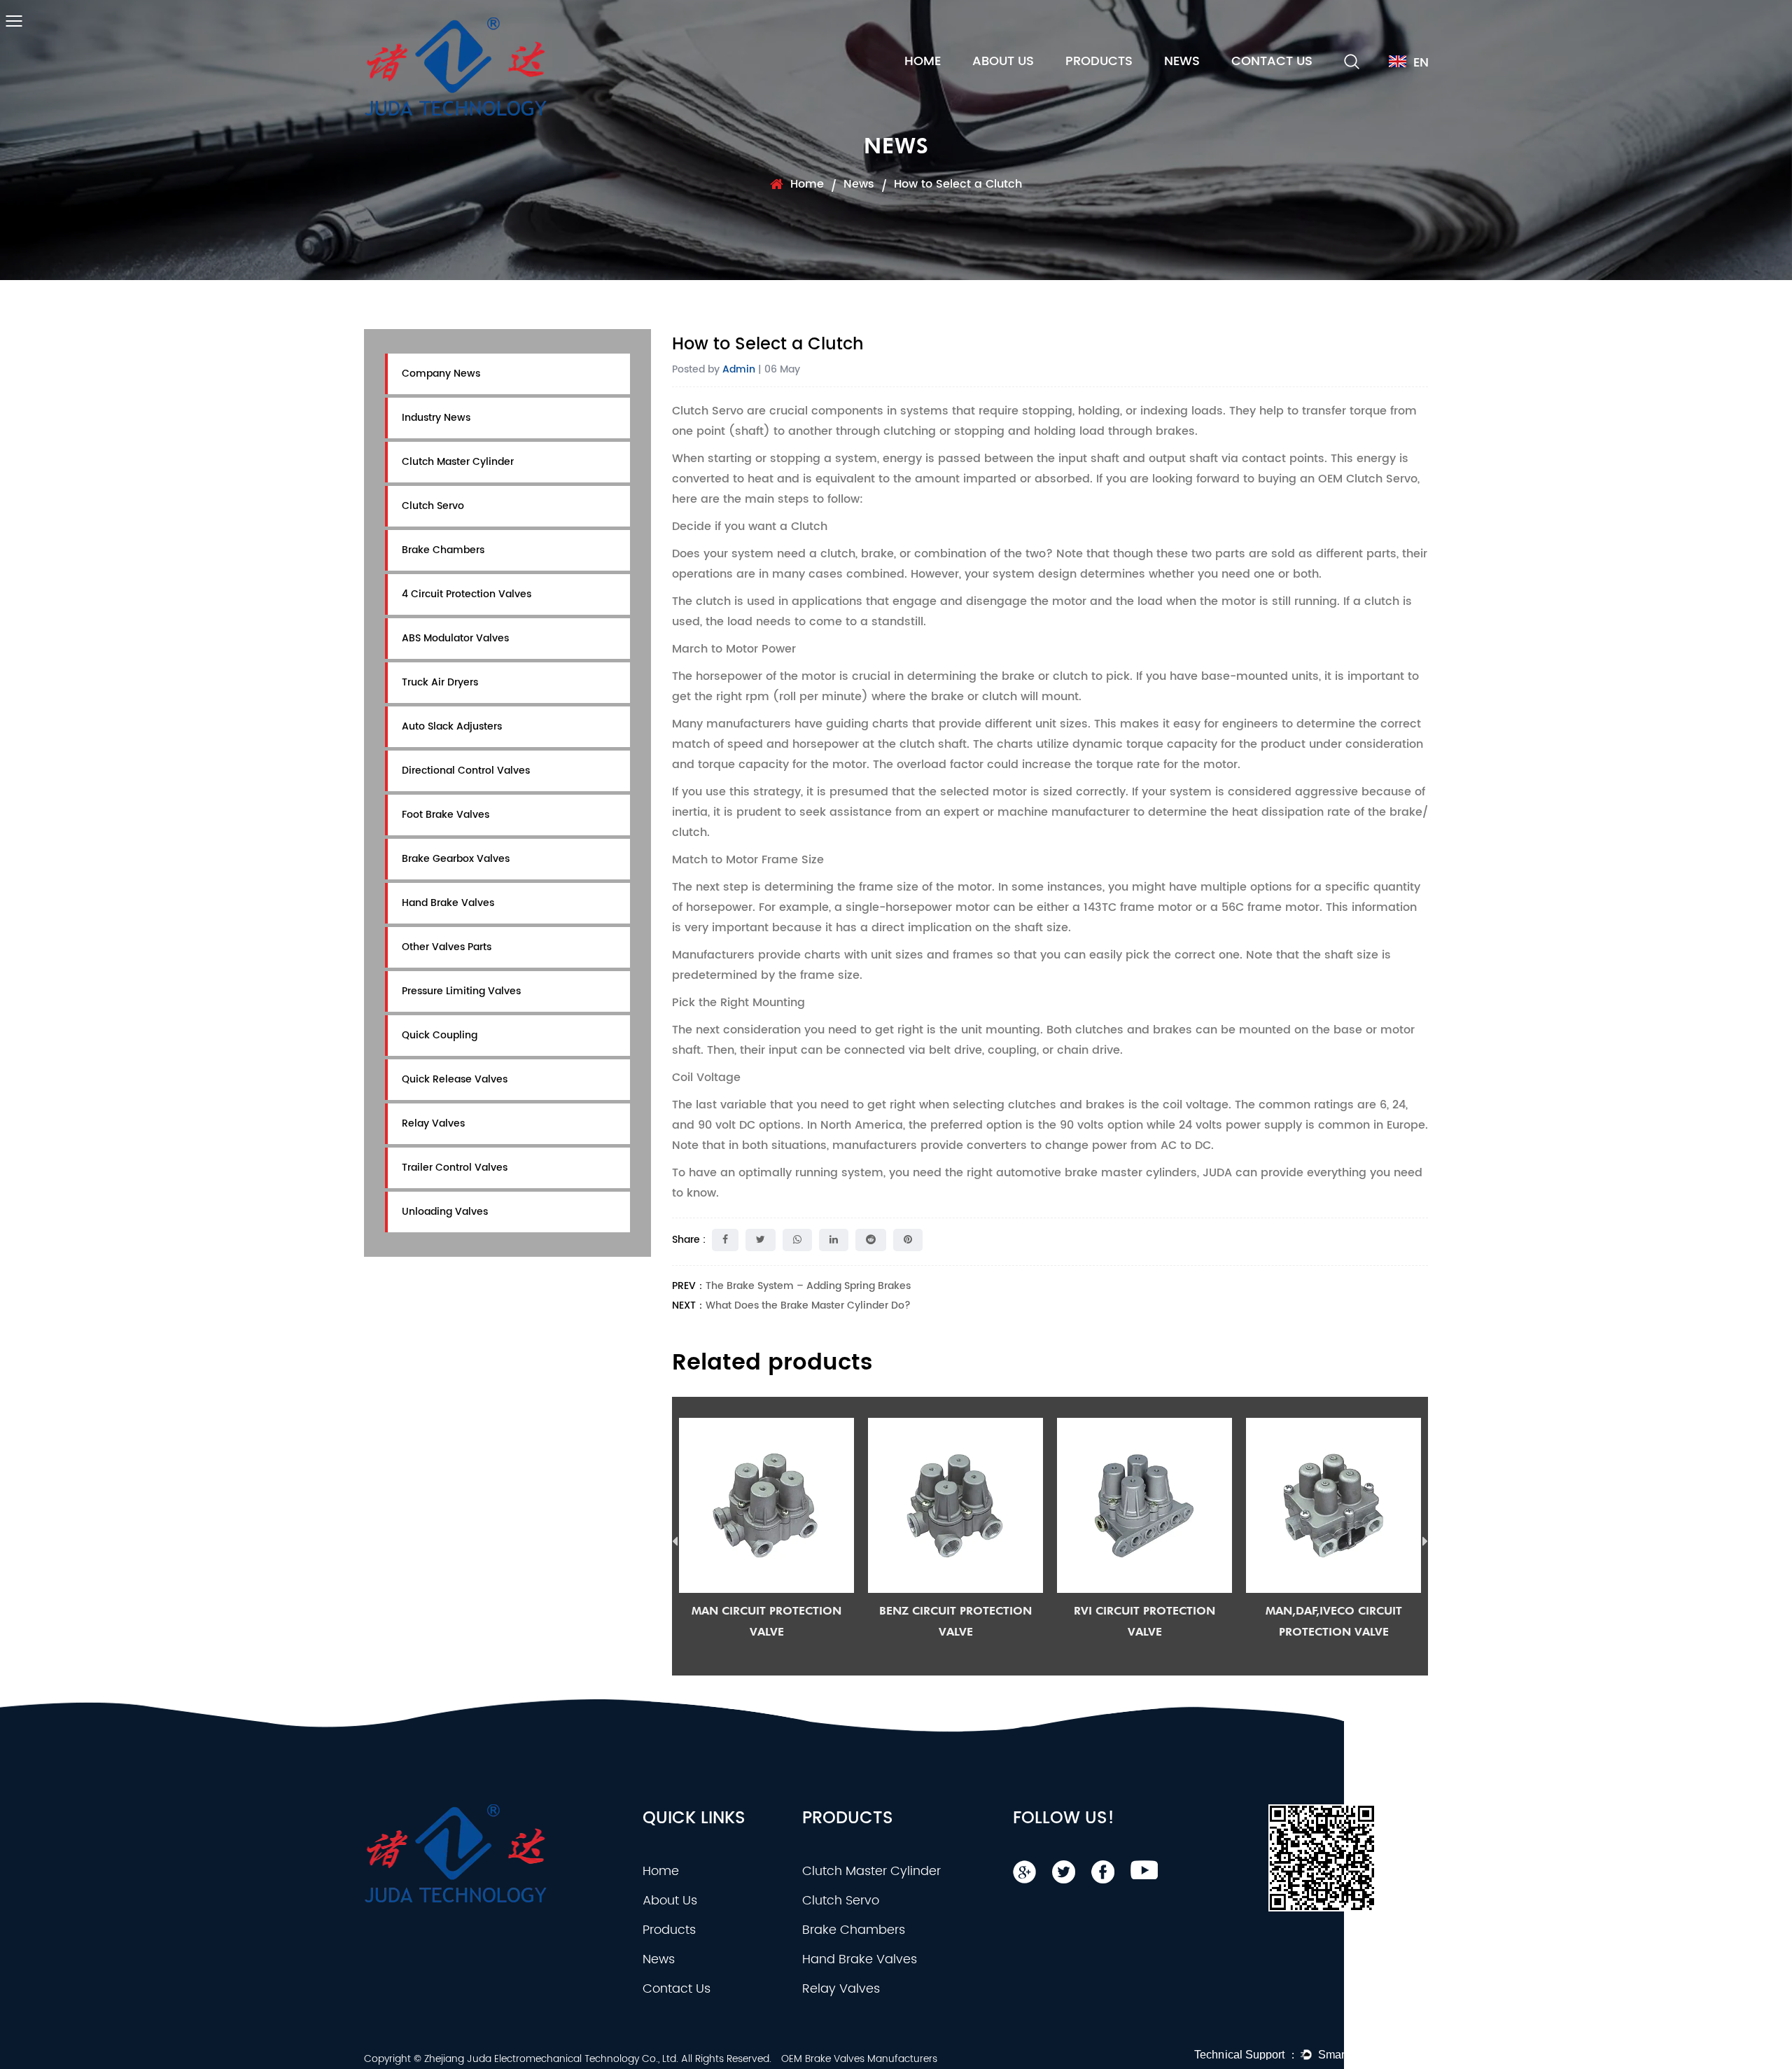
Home (923, 61)
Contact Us (1272, 61)
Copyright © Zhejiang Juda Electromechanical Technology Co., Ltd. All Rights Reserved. (568, 2059)
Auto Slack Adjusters (452, 726)
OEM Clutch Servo (1368, 479)
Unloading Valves (445, 1212)
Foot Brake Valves (446, 815)
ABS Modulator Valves (455, 638)
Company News (441, 374)
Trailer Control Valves (455, 1168)
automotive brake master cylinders (1097, 1173)
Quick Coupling (440, 1035)
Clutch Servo (433, 506)
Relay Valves (433, 1123)
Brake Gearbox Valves (456, 859)
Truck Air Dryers (440, 682)
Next (1425, 1542)
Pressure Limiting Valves (461, 991)
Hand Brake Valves (448, 903)
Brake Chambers (443, 550)
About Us (1003, 61)
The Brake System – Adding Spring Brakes (808, 1286)
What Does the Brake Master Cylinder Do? (808, 1305)
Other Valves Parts (447, 947)
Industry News (436, 418)
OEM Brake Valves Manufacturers (859, 2059)
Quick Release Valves (455, 1079)
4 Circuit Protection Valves (467, 594)
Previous (675, 1542)
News (1182, 61)
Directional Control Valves (466, 771)
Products (1099, 61)
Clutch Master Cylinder (458, 462)
